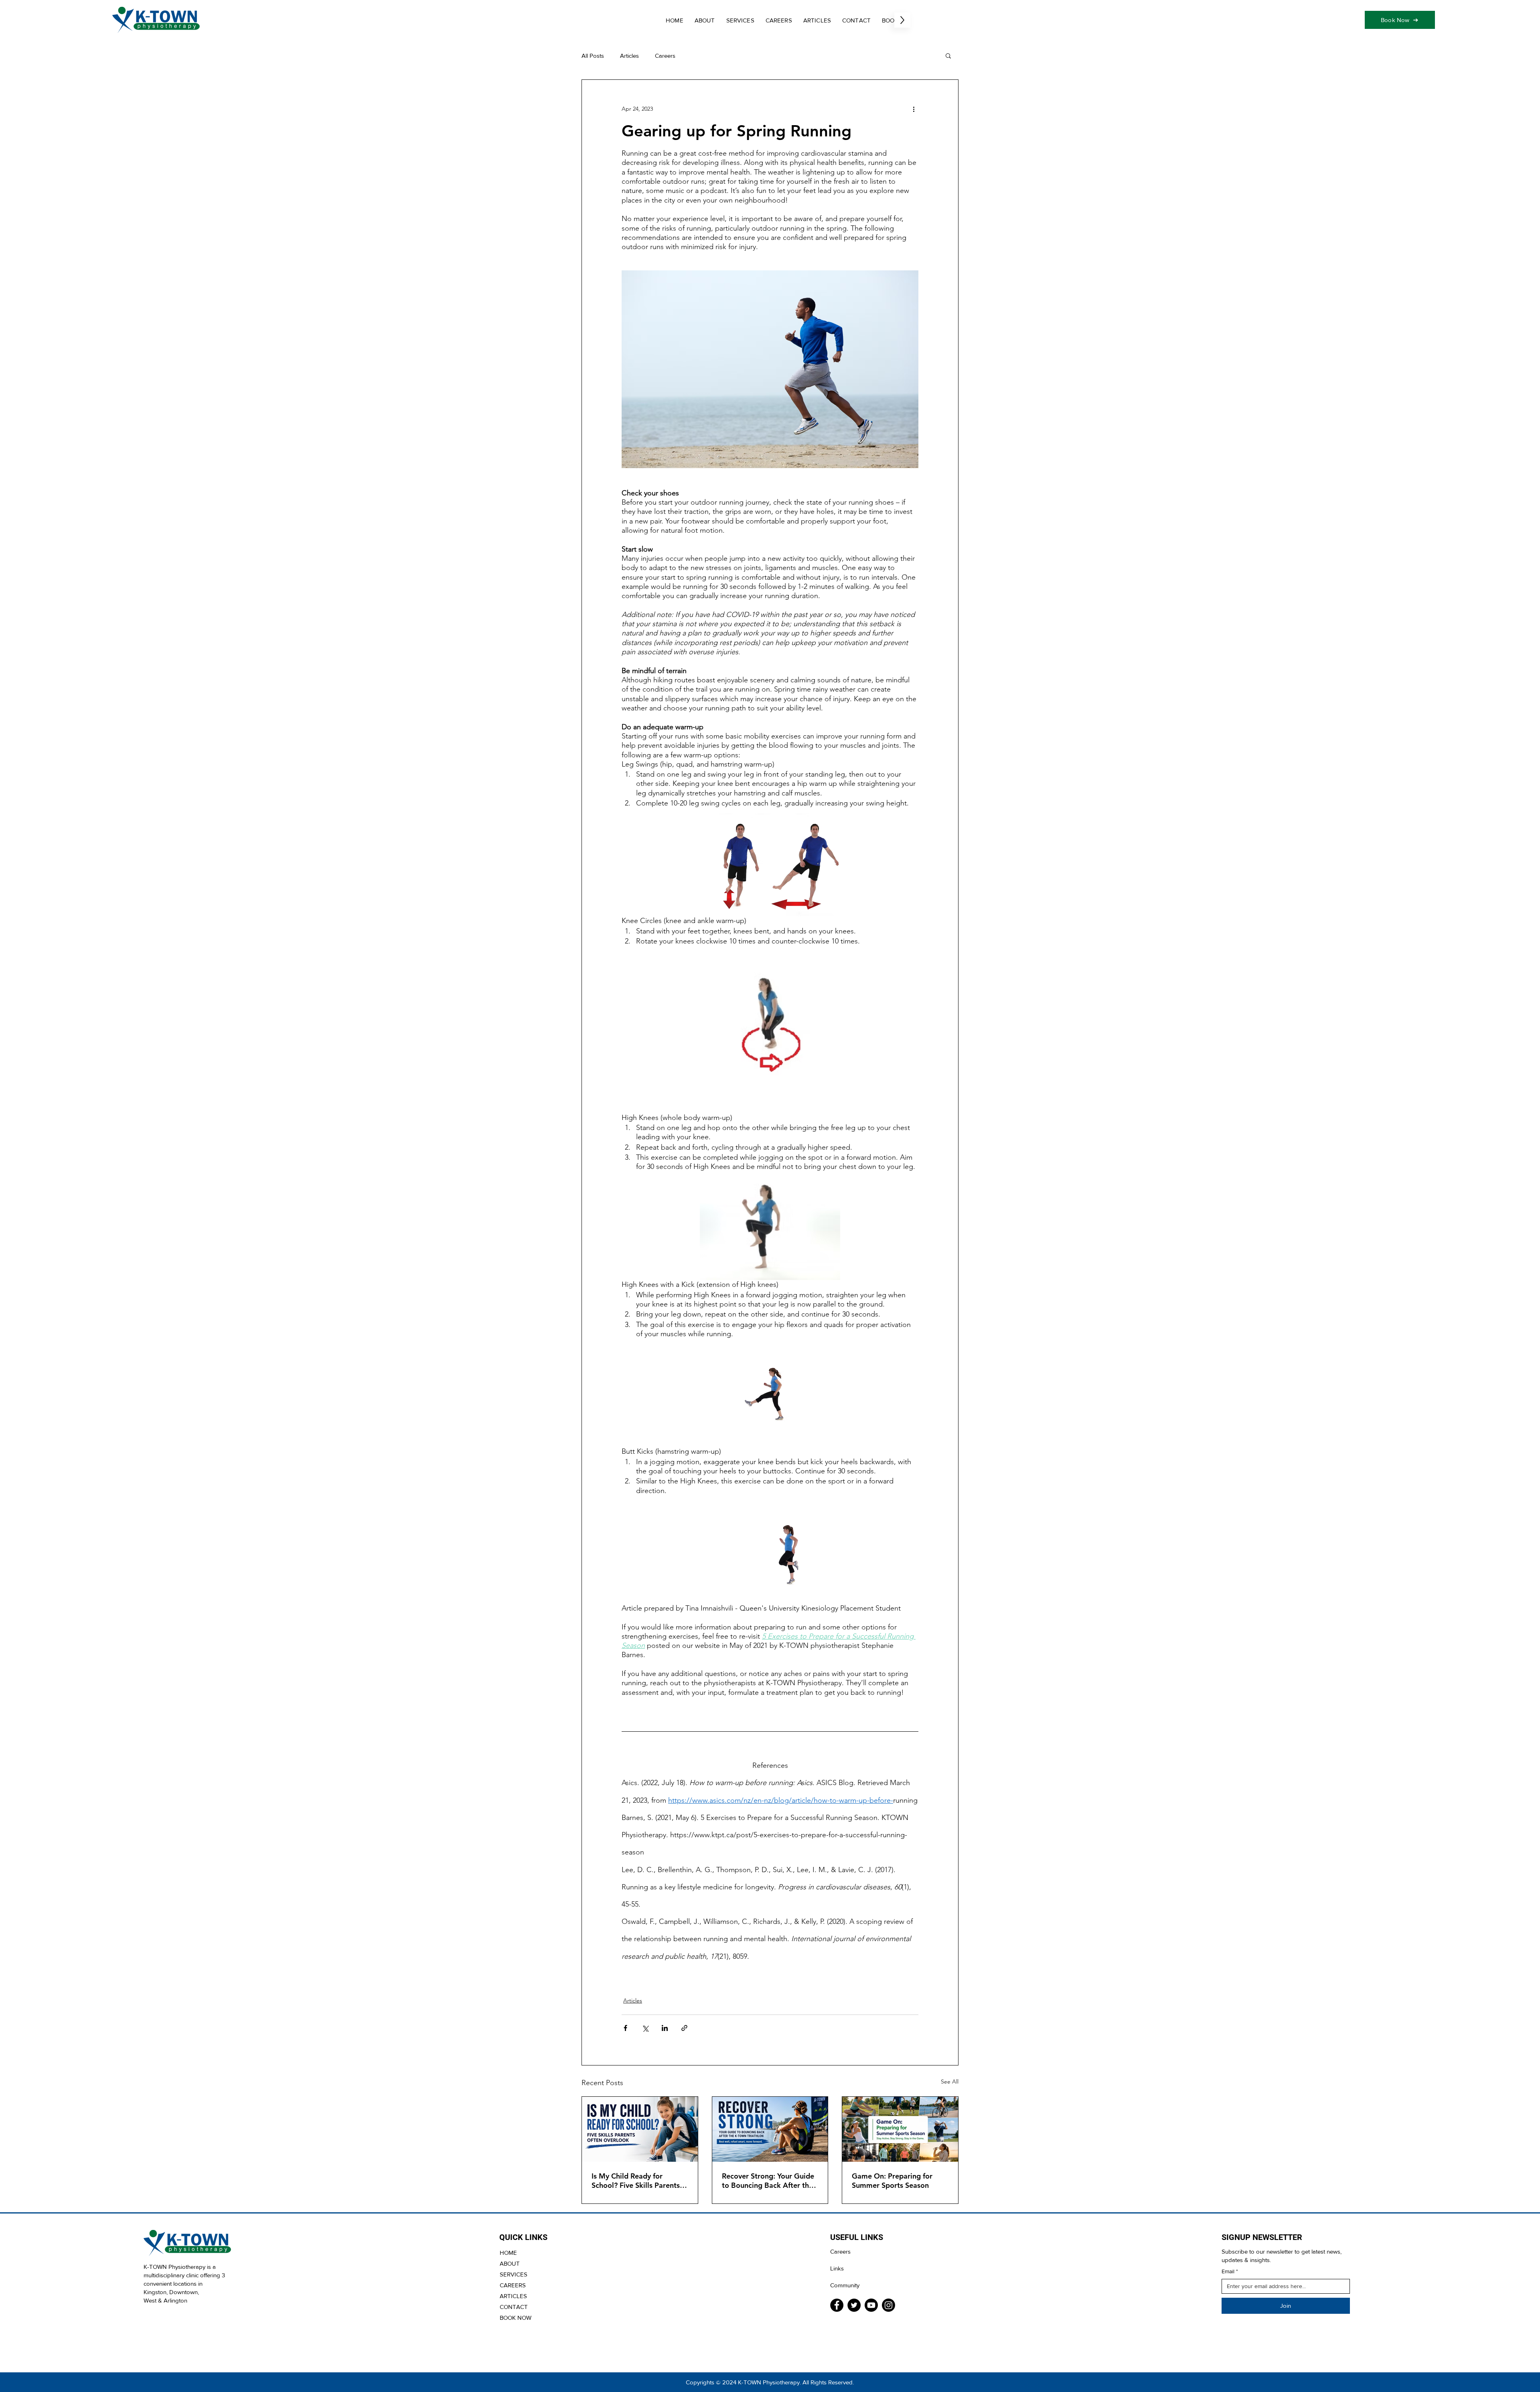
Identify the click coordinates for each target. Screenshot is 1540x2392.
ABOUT (510, 2263)
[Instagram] (889, 2305)
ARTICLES (513, 2296)
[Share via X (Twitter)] (645, 2028)
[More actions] (914, 109)
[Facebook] (837, 2305)
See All (950, 2082)
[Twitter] (854, 2305)
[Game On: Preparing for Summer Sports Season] (900, 2129)
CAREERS (513, 2285)
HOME (508, 2253)
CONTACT (514, 2307)
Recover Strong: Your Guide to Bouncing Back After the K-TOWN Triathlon (768, 2181)
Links (837, 2268)
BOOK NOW (516, 2318)
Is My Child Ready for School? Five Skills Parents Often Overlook (636, 2181)
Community (845, 2285)
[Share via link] (684, 2028)
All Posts (593, 56)
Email (1230, 2271)
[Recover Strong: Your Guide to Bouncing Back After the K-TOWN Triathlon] (770, 2129)
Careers (665, 56)
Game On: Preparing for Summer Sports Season (892, 2181)
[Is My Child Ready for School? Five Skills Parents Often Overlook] (640, 2129)
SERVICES (514, 2274)
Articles (629, 56)
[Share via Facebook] (625, 2028)
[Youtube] (871, 2305)
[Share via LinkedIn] (665, 2028)
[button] (948, 55)
